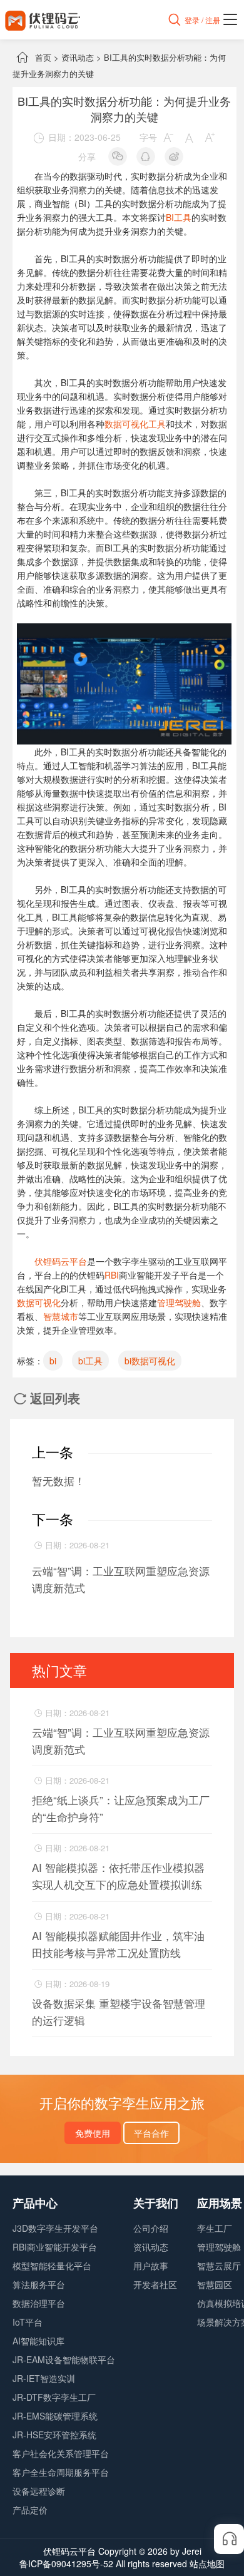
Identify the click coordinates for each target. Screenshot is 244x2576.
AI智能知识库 (38, 2341)
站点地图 (207, 2563)
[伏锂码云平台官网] (43, 20)
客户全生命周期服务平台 (61, 2472)
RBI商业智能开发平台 (55, 2247)
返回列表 (47, 1398)
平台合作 (151, 2133)
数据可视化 (39, 1302)
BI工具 (179, 217)
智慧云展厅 (219, 2266)
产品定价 (30, 2510)
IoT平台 (28, 2322)
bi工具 (90, 1361)
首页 (43, 57)
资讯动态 (78, 57)
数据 (113, 424)
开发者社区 (155, 2284)
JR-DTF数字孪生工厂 (54, 2397)
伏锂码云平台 (61, 1261)
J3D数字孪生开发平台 (55, 2228)
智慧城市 (61, 1316)
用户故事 (151, 2266)
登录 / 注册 (202, 20)
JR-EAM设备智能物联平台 (64, 2359)
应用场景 (220, 2203)
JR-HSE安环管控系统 (54, 2435)
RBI (112, 1275)
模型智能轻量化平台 (52, 2266)
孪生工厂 (215, 2228)
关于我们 (156, 2203)
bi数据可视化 (150, 1361)
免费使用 (93, 2133)
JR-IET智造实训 (44, 2378)
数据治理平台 (39, 2303)
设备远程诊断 (39, 2491)
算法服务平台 (39, 2284)
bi (53, 1361)
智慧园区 (215, 2284)
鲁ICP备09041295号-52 (66, 2563)
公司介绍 (151, 2228)
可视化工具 (144, 424)
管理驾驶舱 (179, 1302)
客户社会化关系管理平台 (61, 2453)
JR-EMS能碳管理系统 (55, 2416)
